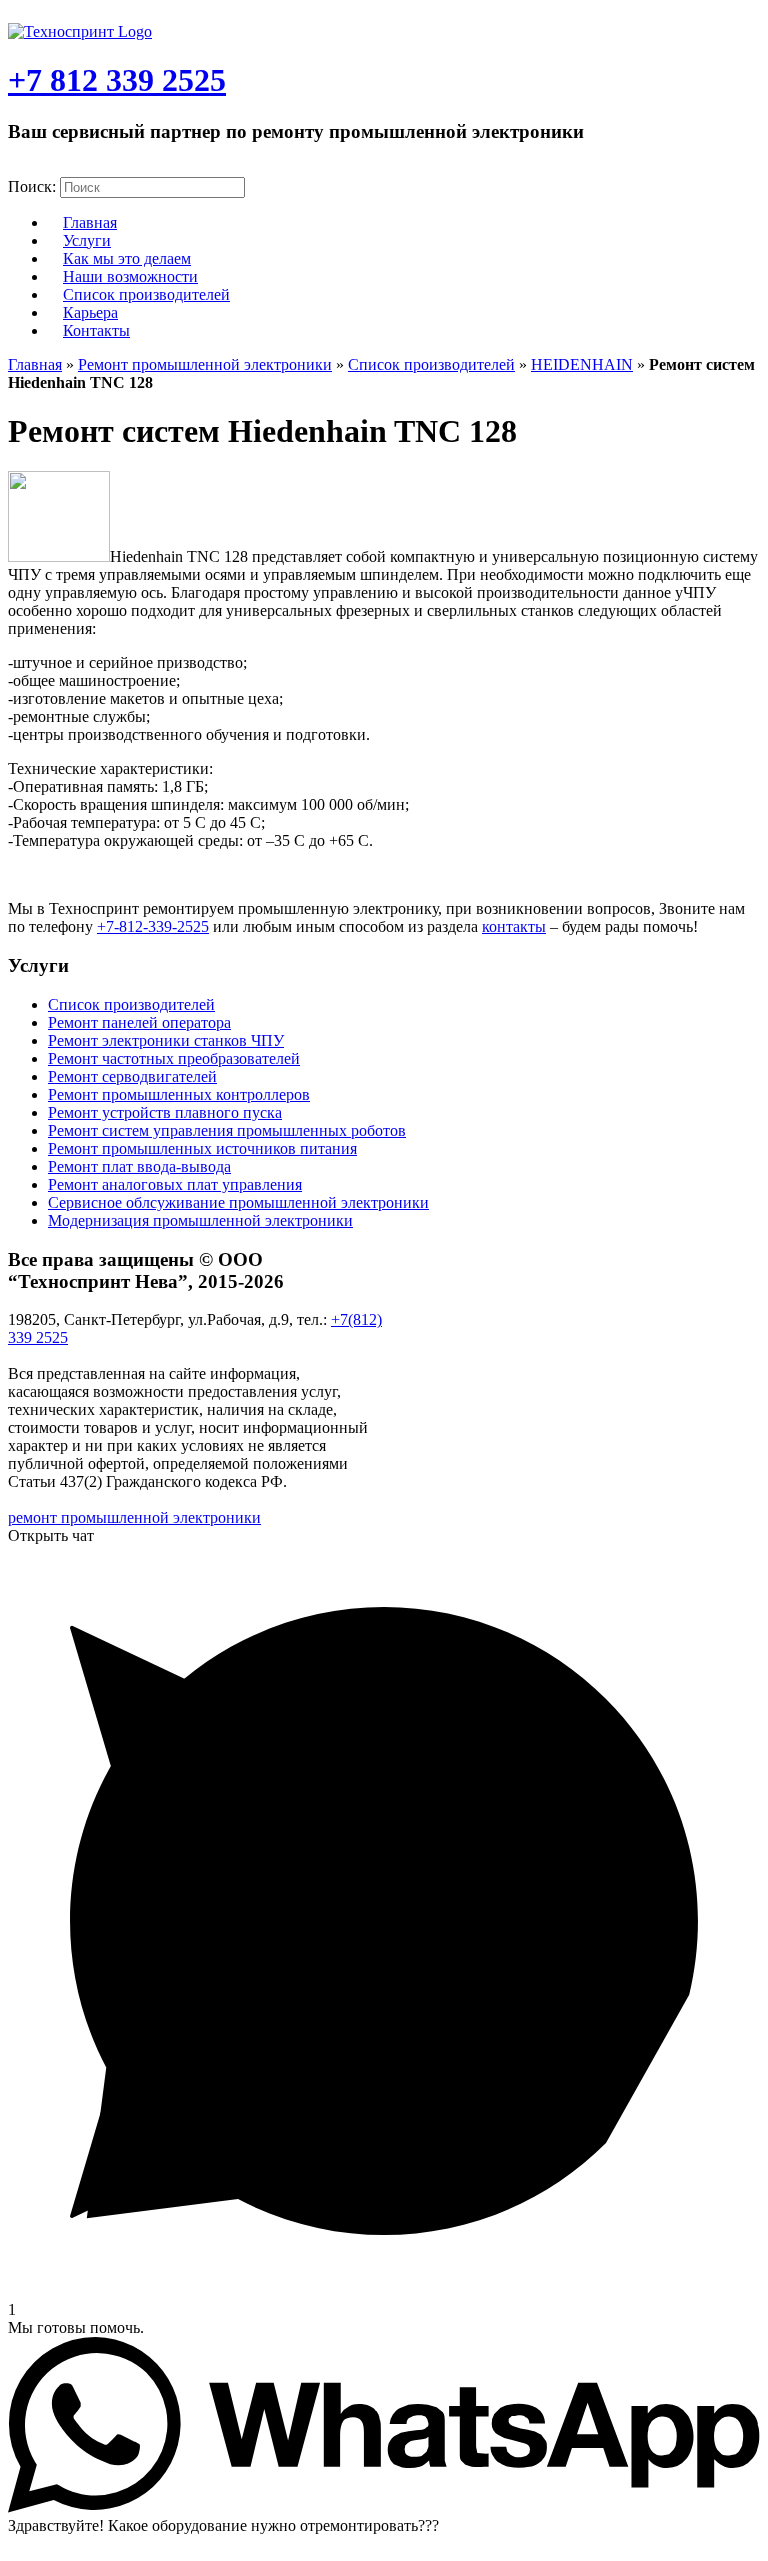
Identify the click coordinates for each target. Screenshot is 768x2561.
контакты (514, 926)
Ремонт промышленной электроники (205, 364)
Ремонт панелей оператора (139, 1022)
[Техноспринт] (80, 31)
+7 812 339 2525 (117, 80)
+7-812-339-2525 (153, 926)
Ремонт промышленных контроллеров (179, 1094)
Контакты (96, 330)
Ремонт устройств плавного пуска (165, 1112)
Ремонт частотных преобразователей (174, 1058)
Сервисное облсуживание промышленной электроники (238, 1202)
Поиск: (32, 186)
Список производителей (146, 294)
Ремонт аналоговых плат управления (175, 1184)
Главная (35, 364)
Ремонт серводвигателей (132, 1076)
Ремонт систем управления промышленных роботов (227, 1130)
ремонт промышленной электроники (134, 1517)
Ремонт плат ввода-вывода (139, 1166)
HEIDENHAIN (582, 364)
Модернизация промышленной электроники (200, 1220)
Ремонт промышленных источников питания (202, 1148)
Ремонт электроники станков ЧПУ (166, 1040)
